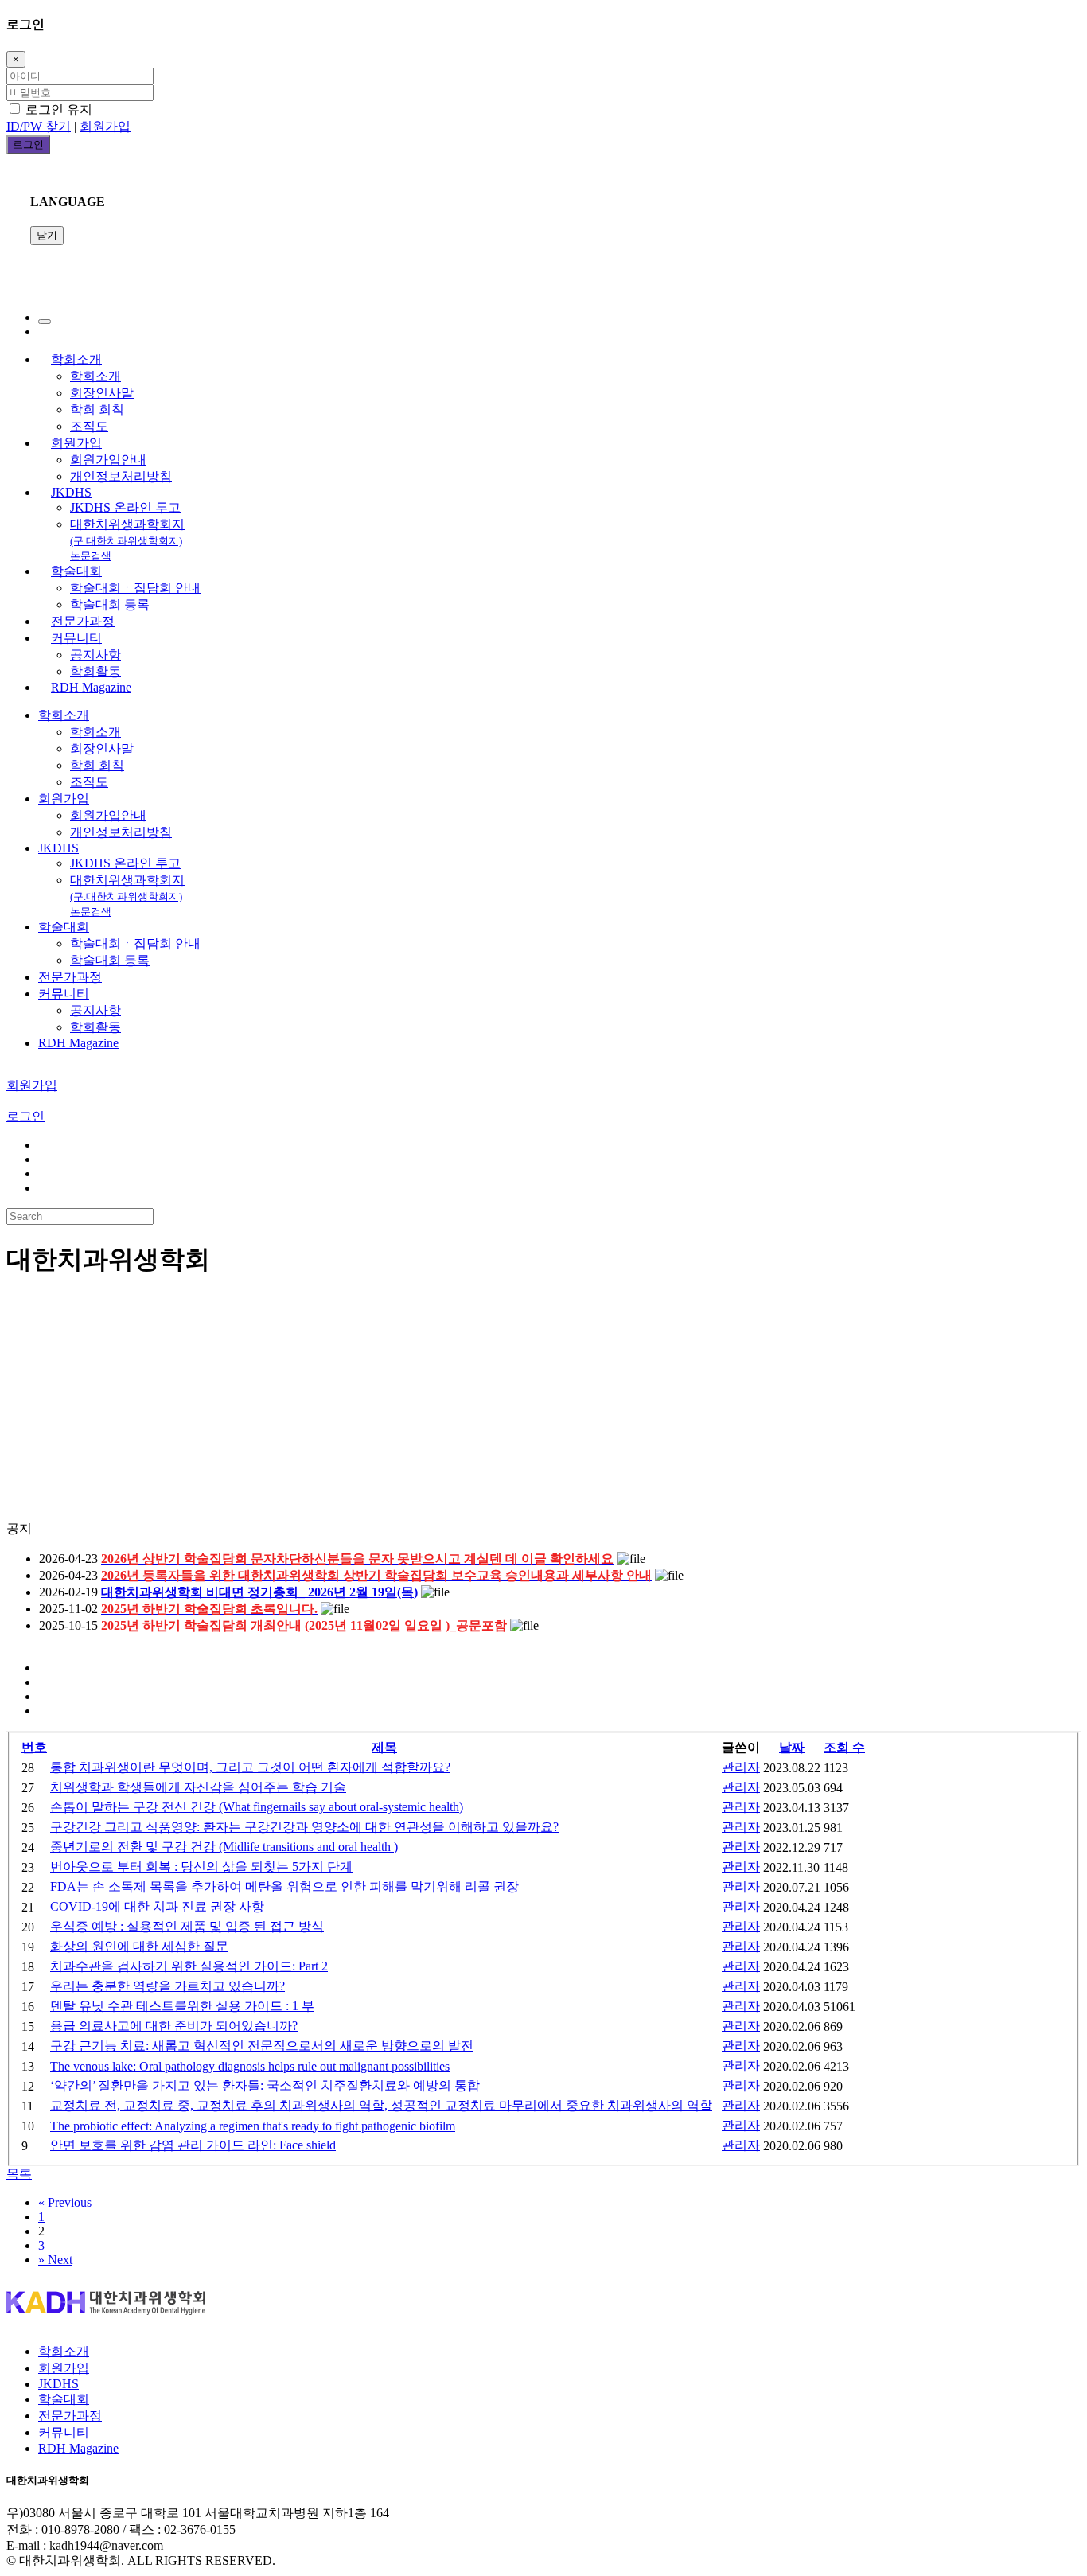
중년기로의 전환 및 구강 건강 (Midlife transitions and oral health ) (224, 1847)
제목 (384, 1747)
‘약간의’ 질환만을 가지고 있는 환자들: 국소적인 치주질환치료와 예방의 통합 (265, 2085)
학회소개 (76, 359)
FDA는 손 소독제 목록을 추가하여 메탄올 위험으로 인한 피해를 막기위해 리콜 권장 (284, 1886)
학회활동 (95, 671)
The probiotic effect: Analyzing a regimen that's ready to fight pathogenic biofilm (253, 2126)
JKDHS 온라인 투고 (125, 507)
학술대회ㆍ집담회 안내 (135, 588)
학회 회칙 (97, 409)
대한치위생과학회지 (127, 540)
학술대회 (76, 571)
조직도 (89, 426)
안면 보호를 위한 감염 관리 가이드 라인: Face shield (193, 2145)
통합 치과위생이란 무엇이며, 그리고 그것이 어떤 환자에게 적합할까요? (250, 1767)
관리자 (741, 1767)
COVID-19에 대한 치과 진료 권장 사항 (157, 1906)
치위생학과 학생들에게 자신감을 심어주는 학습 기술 (198, 1787)
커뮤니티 (76, 638)
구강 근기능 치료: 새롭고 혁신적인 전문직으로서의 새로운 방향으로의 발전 (262, 2046)
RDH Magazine (91, 687)
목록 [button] (19, 2174)
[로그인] (45, 322)
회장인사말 (102, 393)
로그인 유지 (57, 109)
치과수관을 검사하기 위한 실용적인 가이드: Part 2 (189, 1966)
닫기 (47, 235)
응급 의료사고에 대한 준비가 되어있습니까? (174, 2026)
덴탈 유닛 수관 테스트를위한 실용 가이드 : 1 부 (182, 2006)
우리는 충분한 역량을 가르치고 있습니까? (168, 1986)
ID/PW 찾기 (39, 126)
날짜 (792, 1747)
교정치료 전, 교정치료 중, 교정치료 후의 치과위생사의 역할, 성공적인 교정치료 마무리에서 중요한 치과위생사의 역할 (381, 2105)
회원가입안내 (108, 460)
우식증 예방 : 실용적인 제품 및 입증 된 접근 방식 (187, 1926)
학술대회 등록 (110, 604)
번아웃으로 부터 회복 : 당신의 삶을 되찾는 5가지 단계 (201, 1867)
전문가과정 (83, 621)
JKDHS (71, 492)
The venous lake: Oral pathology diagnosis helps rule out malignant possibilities (250, 2066)
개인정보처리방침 (121, 476)
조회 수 (844, 1747)
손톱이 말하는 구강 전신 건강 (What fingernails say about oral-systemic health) (257, 1807)
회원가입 (105, 126)
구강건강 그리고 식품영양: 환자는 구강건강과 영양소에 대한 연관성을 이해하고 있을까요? (304, 1827)
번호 (34, 1747)
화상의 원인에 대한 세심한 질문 (139, 1946)
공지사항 (95, 655)
